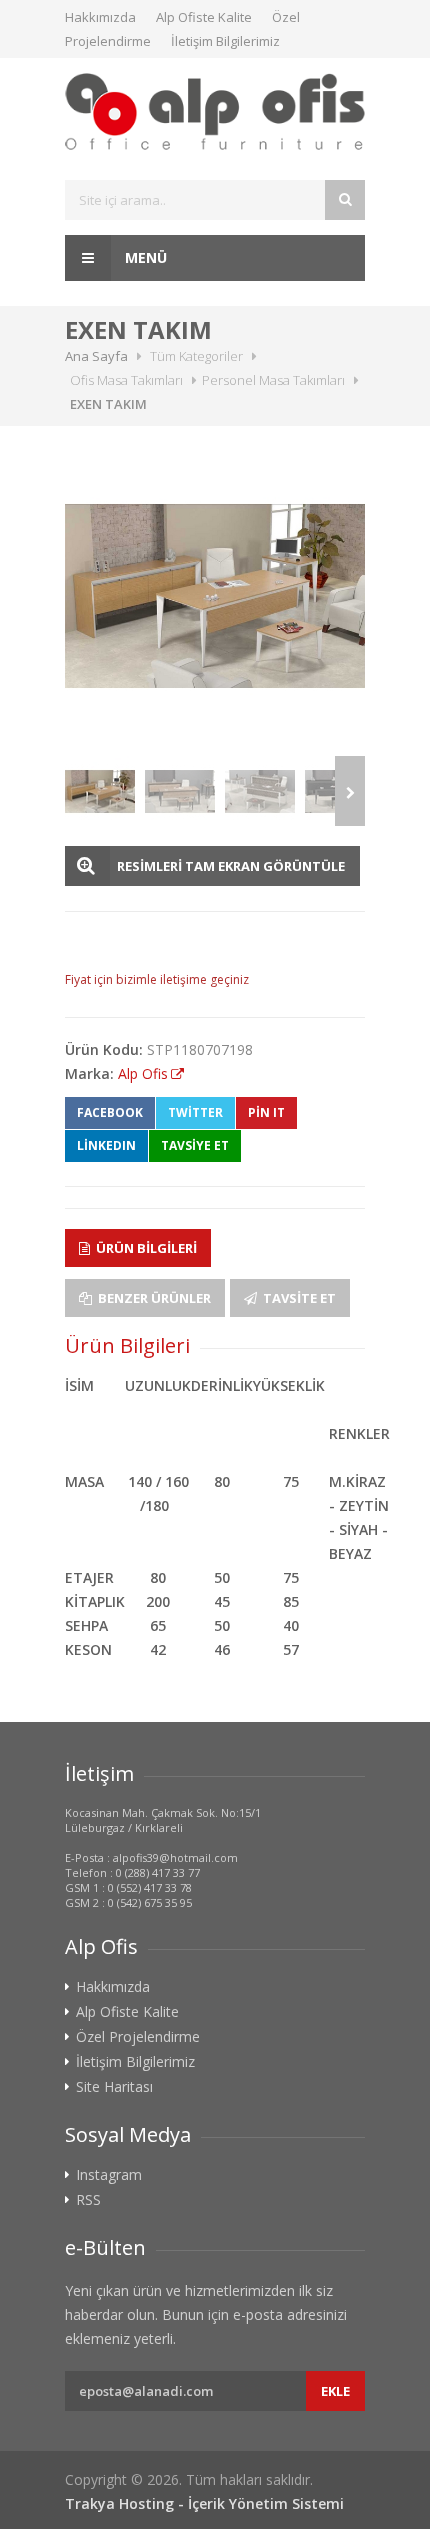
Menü (144, 257)
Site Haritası (114, 2087)
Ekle (335, 2391)
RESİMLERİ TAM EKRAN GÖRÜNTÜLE (231, 866)
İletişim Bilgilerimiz (225, 41)
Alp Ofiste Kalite (204, 17)
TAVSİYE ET (195, 1145)
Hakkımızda (100, 17)
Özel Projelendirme (138, 2037)
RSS (88, 2200)
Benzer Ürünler (153, 1298)
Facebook (110, 1112)
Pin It (266, 1112)
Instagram (109, 2175)
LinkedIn (106, 1145)
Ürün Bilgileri (145, 1248)
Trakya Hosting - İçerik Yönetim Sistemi (204, 2503)
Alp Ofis (143, 1073)
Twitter (195, 1112)
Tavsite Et (298, 1298)
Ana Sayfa (96, 356)
